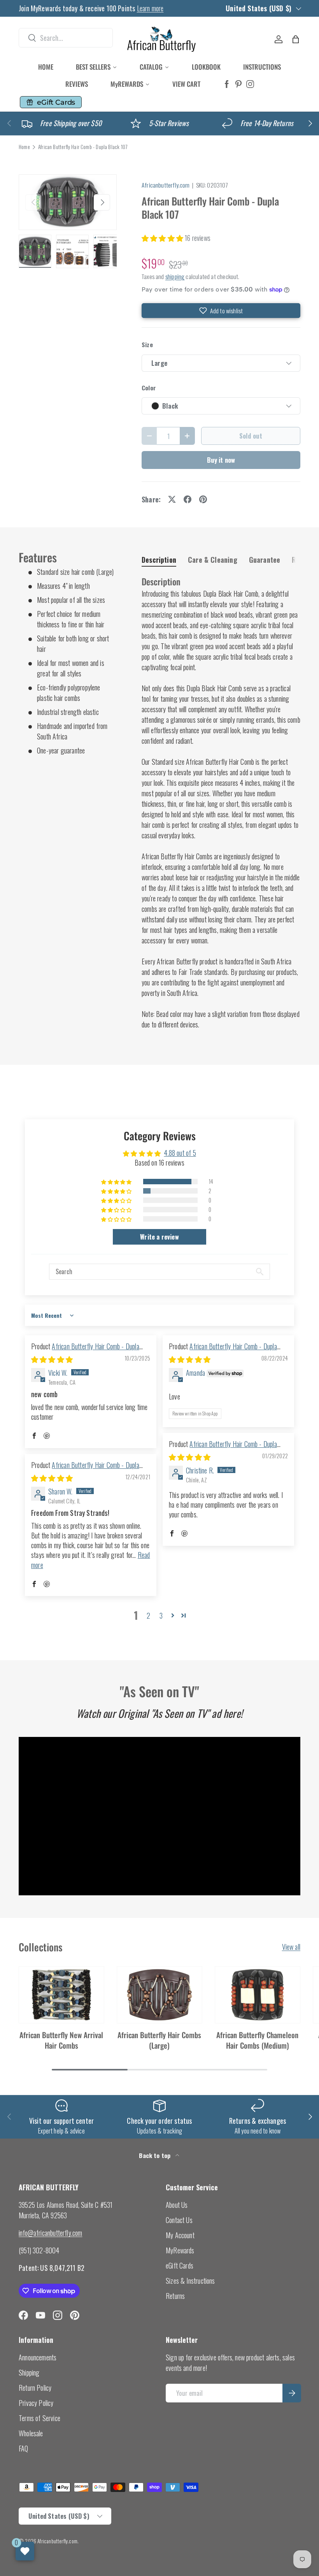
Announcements (38, 2357)
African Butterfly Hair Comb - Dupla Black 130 (223, 1351)
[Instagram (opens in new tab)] (250, 84)
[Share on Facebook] (188, 499)
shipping (175, 276)
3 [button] (161, 1615)
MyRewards (180, 2250)
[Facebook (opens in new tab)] (227, 84)
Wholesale (31, 2433)
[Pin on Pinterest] (203, 499)
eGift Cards (180, 2265)
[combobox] (66, 38)
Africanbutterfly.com (166, 185)
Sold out (251, 436)
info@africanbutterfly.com (51, 2233)
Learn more (150, 8)
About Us (177, 2205)
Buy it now (221, 460)
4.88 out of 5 (180, 1153)
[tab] (159, 560)
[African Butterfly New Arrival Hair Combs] (61, 1995)
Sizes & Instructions (190, 2281)
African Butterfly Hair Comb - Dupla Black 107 (83, 147)
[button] (296, 39)
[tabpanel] (221, 803)
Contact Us (179, 2220)
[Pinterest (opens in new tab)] (238, 84)
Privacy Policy (36, 2403)
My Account (180, 2235)
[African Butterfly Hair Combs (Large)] (159, 1995)
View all (291, 1947)
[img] (52, 1359)
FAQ (24, 2448)
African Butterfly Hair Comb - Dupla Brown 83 (85, 1470)
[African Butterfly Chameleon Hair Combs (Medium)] (258, 1995)
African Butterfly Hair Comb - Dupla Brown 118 (223, 1449)
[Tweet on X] (172, 499)
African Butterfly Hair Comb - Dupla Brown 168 (85, 1351)
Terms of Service (39, 2418)
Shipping (29, 2372)
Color (149, 388)
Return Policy (35, 2388)
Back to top (155, 2155)
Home (24, 147)
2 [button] (148, 1615)
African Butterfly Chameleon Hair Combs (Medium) (257, 2040)
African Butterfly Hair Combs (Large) (159, 2040)
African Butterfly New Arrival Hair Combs (61, 2040)
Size (147, 345)
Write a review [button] (159, 1237)
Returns (175, 2296)
